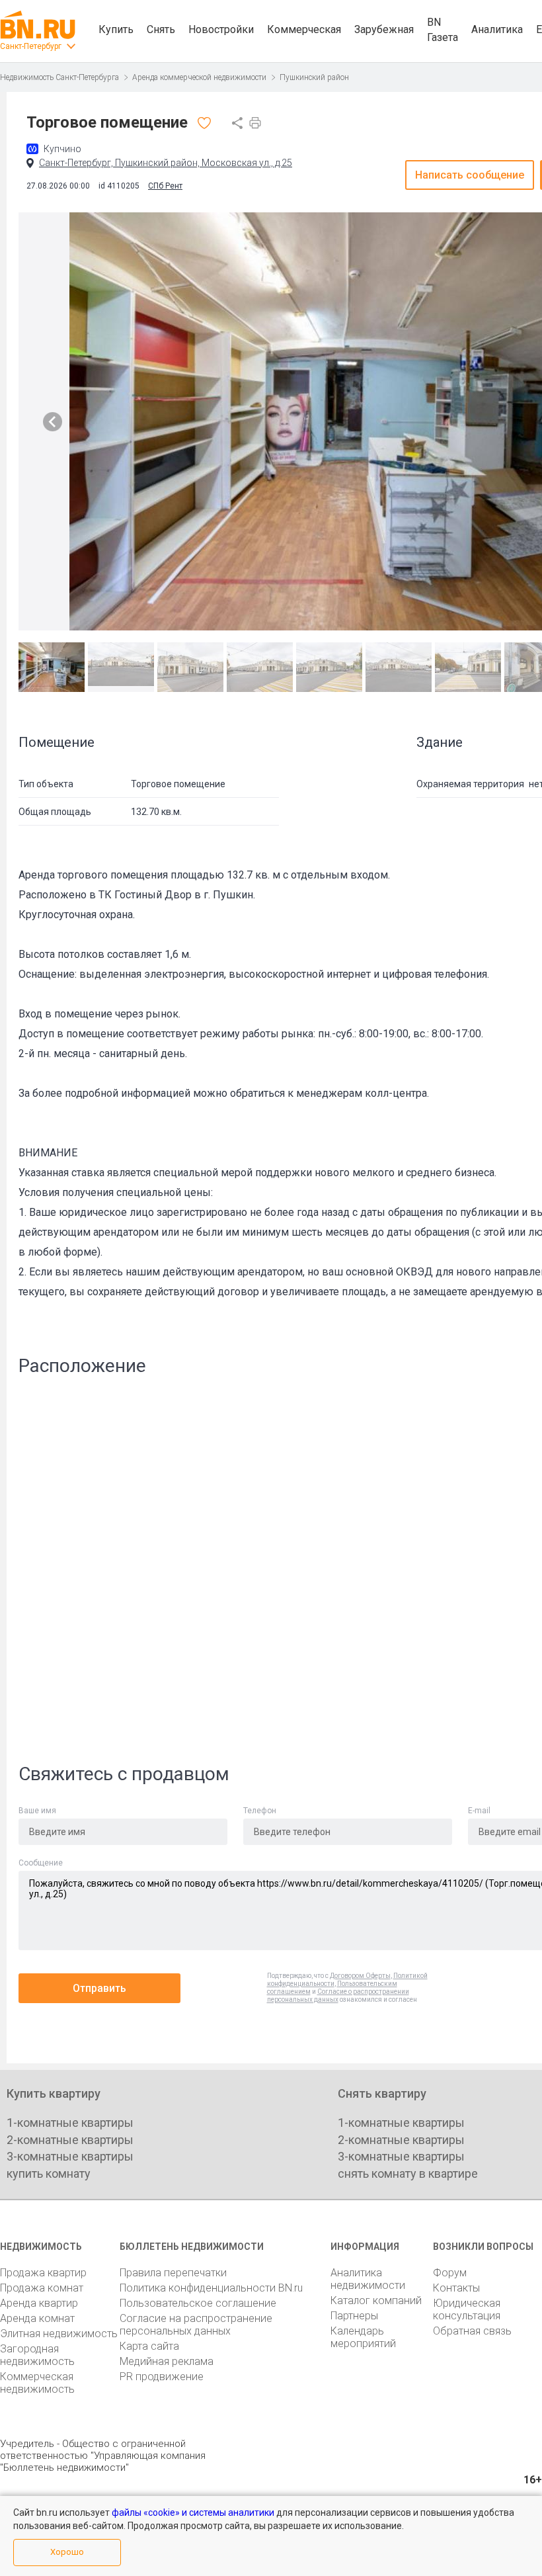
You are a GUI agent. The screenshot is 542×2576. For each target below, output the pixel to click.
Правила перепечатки (173, 2273)
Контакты (456, 2288)
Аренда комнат (37, 2318)
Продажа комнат (42, 2288)
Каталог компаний (376, 2300)
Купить (116, 29)
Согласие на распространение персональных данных (196, 2325)
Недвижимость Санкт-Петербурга (59, 77)
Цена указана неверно (222, 1341)
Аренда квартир (39, 2303)
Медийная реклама (167, 2361)
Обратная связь (472, 2331)
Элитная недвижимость (59, 2334)
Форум (450, 2273)
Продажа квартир (43, 2273)
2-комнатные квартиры (70, 2140)
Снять (161, 29)
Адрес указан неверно (222, 1313)
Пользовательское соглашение (198, 2303)
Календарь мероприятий (363, 2337)
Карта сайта (149, 2346)
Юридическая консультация (467, 2309)
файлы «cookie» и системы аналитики (193, 2512)
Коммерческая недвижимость (37, 2383)
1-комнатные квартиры (70, 2123)
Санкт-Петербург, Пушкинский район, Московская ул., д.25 (166, 163)
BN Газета (443, 30)
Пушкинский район (314, 77)
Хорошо (67, 2552)
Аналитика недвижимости (368, 2279)
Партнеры (354, 2316)
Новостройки (221, 29)
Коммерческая (304, 29)
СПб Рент (165, 186)
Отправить (99, 1988)
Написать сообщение (470, 175)
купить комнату (49, 2173)
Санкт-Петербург (31, 46)
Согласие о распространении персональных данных (338, 1996)
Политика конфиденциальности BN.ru (211, 2288)
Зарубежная (384, 29)
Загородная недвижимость (37, 2355)
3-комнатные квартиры (70, 2156)
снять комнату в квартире (408, 2173)
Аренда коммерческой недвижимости (199, 77)
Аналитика (497, 29)
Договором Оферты (360, 1976)
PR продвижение (162, 2377)
